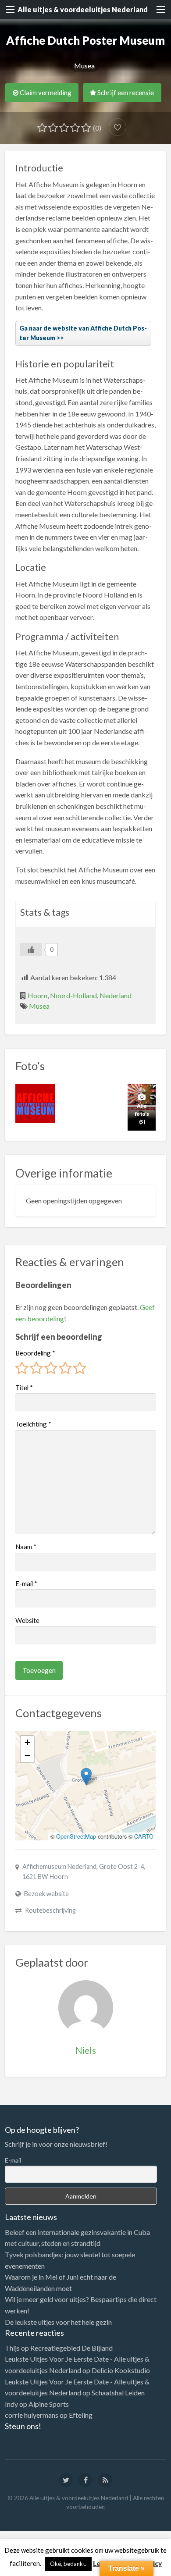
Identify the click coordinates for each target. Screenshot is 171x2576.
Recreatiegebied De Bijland (71, 2348)
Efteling (81, 2415)
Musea (84, 66)
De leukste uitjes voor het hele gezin (58, 2322)
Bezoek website (46, 1894)
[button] (86, 1777)
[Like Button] (31, 950)
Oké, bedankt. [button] (68, 2564)
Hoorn (37, 995)
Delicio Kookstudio (121, 2370)
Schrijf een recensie (125, 93)
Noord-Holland (73, 995)
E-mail (26, 1583)
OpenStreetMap (76, 1836)
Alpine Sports (49, 2404)
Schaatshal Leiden (118, 2393)
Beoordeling (35, 1353)
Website (27, 1620)
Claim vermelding (45, 93)
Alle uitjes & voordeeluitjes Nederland (83, 9)
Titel (24, 1388)
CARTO (144, 1836)
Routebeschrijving (50, 1910)
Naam (26, 1547)
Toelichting (33, 1424)
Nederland (116, 995)
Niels (86, 2050)
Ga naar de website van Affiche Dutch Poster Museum (83, 333)
